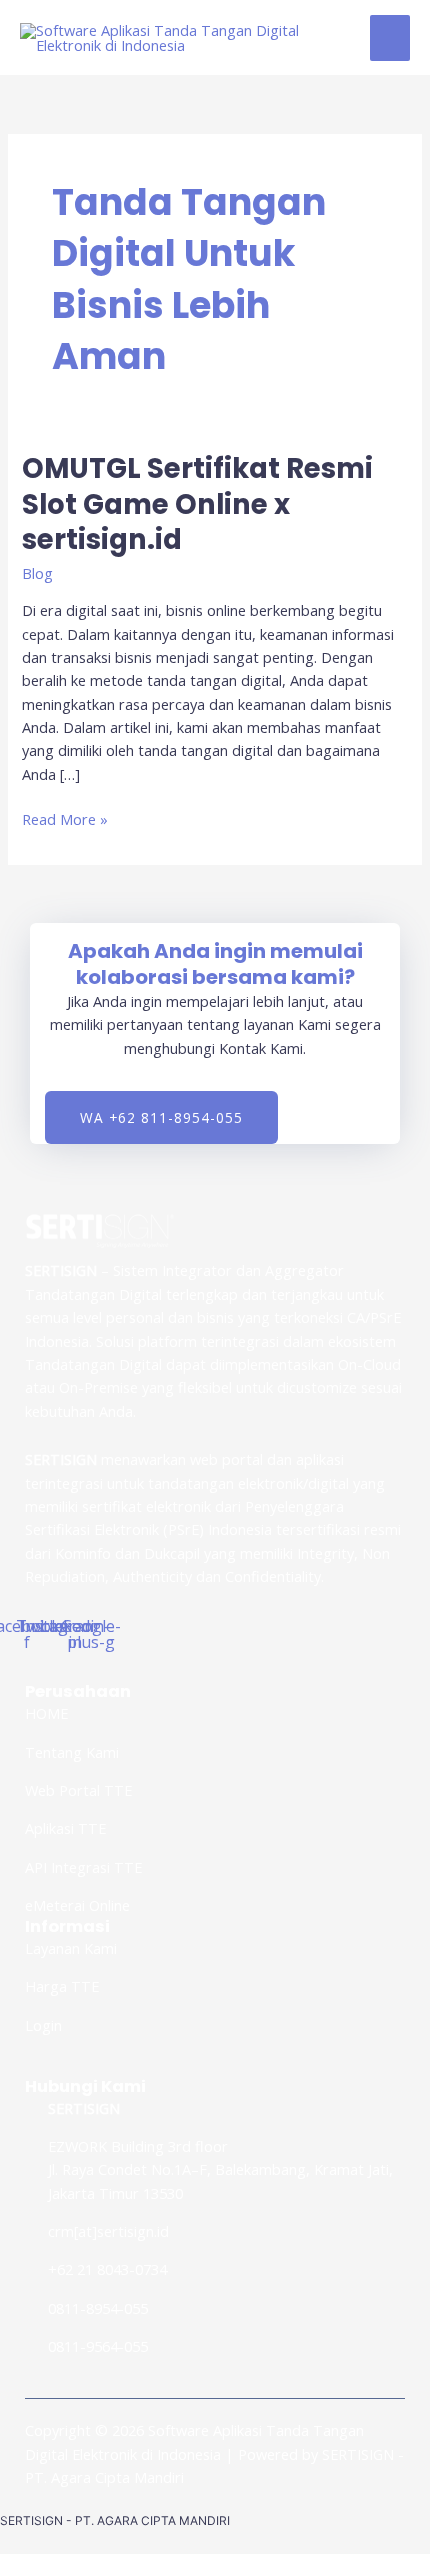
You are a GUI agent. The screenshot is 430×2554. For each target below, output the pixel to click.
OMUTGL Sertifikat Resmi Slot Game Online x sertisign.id (197, 504)
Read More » (65, 818)
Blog (37, 573)
